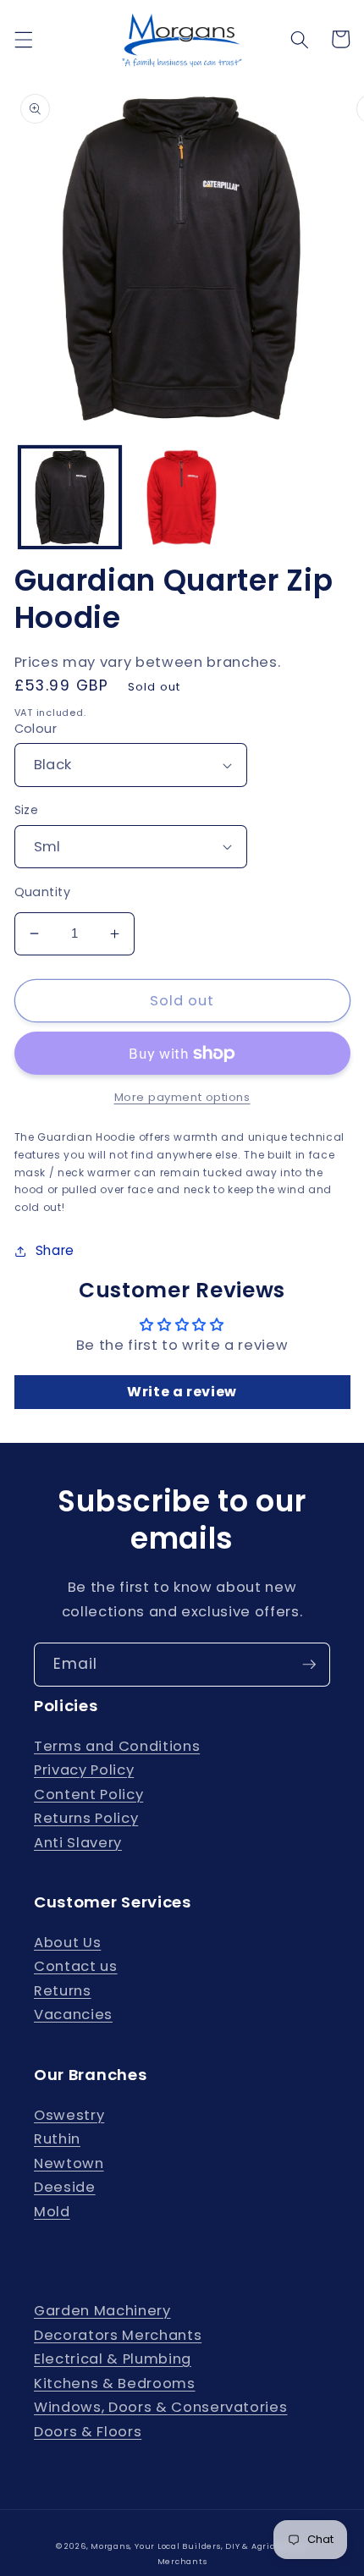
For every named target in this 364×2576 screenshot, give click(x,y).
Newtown (69, 2163)
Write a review (182, 1392)
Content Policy (88, 1794)
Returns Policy (86, 1818)
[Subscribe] (309, 1665)
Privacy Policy (84, 1770)
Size (27, 810)
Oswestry (69, 2115)
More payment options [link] (182, 1097)
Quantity (43, 892)
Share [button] (55, 1250)
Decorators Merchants (118, 2335)
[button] (23, 39)
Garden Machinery (102, 2311)
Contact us (76, 1966)
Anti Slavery (78, 1843)
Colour (36, 729)
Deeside (65, 2187)
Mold (52, 2212)
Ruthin (57, 2139)
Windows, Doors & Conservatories (160, 2407)
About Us (67, 1943)
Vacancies (73, 2015)
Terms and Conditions (117, 1746)
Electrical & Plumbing (113, 2359)
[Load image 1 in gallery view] (70, 497)
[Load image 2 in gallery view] (182, 497)
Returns (63, 1991)
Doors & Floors (88, 2432)
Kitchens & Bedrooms (115, 2383)
